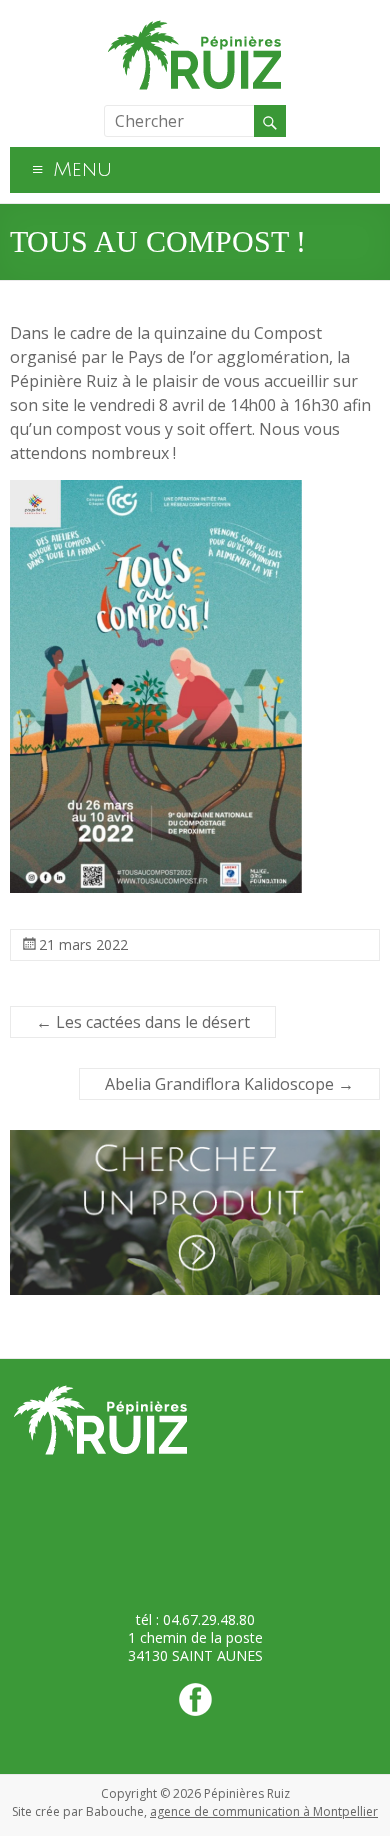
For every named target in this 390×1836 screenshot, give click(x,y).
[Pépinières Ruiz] (195, 25)
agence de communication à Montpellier (264, 1811)
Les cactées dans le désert (143, 1022)
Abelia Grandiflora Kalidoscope (229, 1084)
